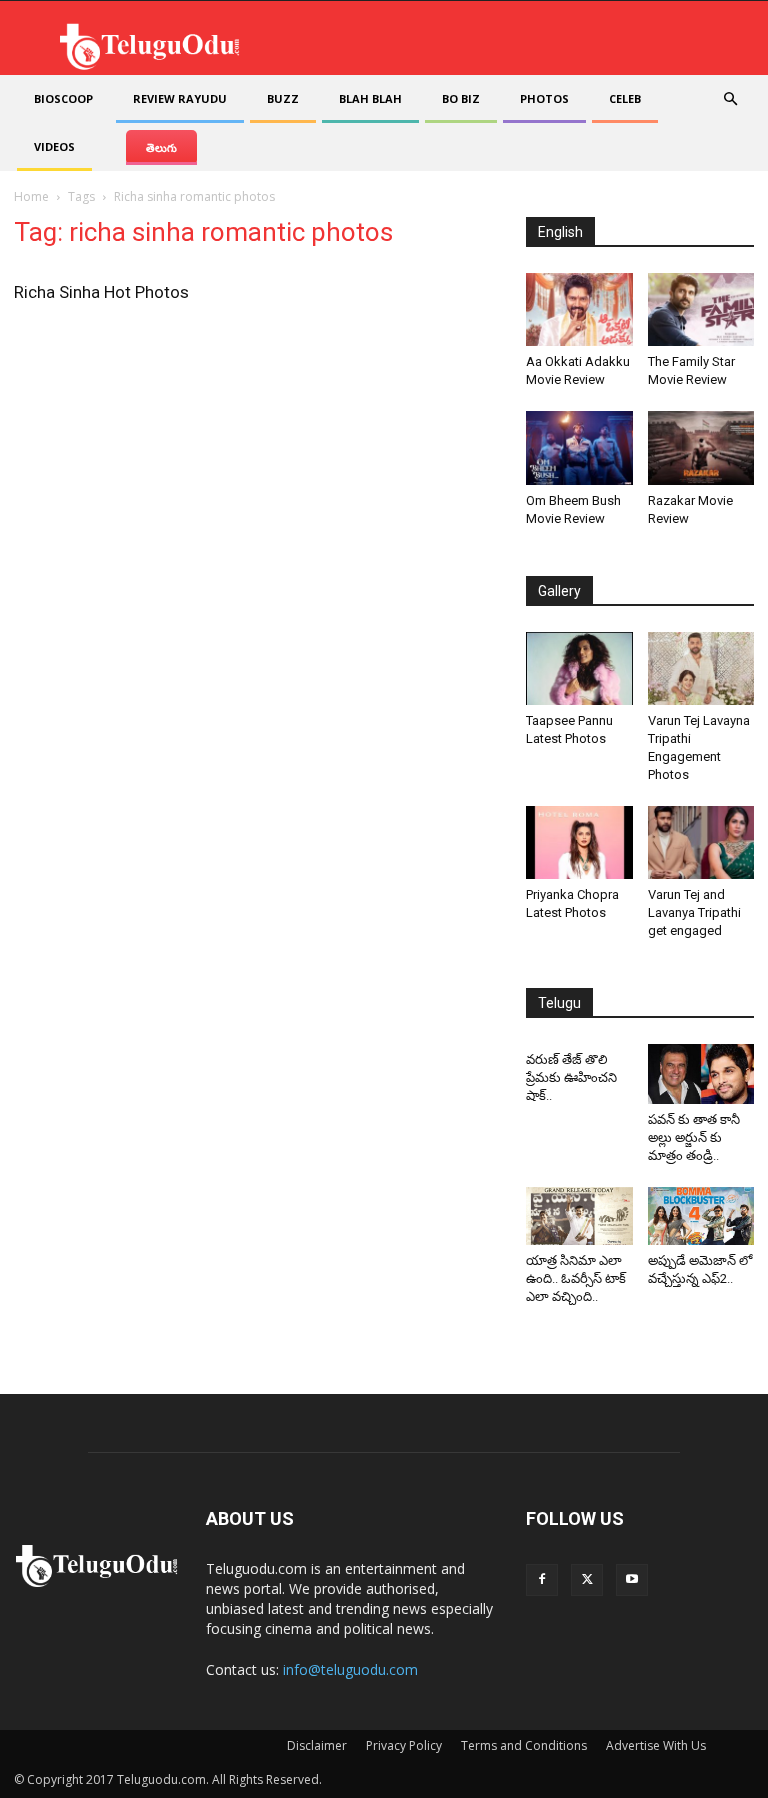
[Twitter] (587, 1580)
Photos (544, 98)
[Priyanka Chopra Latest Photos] (579, 842)
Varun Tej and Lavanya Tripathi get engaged (694, 912)
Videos (54, 146)
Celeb (625, 98)
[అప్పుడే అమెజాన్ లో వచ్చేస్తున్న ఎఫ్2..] (701, 1216)
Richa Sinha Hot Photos (101, 292)
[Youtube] (632, 1580)
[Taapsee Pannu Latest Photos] (579, 668)
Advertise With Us (656, 1745)
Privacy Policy (404, 1745)
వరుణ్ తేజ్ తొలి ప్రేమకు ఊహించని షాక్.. (571, 1077)
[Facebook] (542, 1580)
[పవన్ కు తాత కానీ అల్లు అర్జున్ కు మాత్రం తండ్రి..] (701, 1074)
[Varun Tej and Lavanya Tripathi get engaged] (701, 842)
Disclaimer (317, 1745)
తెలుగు (161, 147)
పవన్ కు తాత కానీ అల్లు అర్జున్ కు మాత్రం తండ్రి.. (694, 1137)
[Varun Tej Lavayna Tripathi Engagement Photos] (701, 668)
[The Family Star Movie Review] (701, 309)
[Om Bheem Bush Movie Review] (579, 447)
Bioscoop (63, 98)
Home (31, 196)
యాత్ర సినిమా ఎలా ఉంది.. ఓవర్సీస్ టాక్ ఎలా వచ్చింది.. (576, 1278)
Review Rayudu (180, 98)
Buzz (283, 98)
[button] (730, 99)
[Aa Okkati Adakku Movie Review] (579, 309)
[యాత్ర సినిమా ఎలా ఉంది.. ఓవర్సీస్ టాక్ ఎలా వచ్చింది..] (579, 1216)
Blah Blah (370, 98)
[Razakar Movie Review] (701, 447)
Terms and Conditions (524, 1745)
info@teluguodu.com (350, 1669)
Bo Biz (461, 98)
